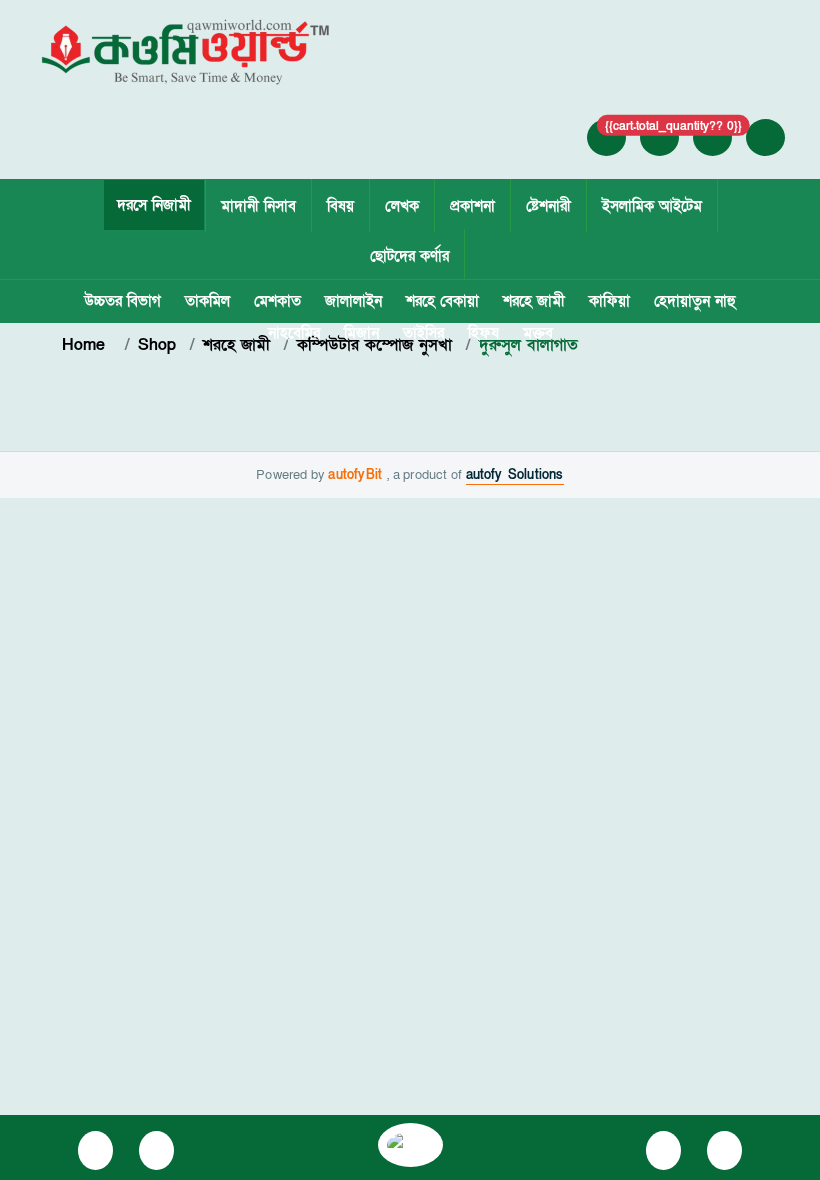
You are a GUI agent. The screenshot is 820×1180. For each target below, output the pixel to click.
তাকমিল (207, 301)
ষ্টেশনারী (548, 206)
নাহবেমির (294, 333)
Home (86, 345)
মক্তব (538, 333)
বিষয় (340, 206)
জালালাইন (353, 301)
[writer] (156, 1151)
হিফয (483, 333)
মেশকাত (277, 301)
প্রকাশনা (472, 206)
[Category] (663, 1151)
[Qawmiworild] (410, 1144)
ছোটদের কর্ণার (409, 256)
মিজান (361, 333)
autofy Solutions (515, 475)
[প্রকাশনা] (95, 1151)
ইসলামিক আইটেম (652, 206)
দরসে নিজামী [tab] (154, 205)
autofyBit (357, 475)
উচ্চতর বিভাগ (122, 301)
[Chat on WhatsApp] (724, 1151)
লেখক (402, 206)
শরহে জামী (534, 301)
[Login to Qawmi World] (607, 137)
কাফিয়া (609, 301)
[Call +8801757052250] (713, 137)
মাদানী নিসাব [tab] (258, 206)
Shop (157, 345)
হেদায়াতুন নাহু (695, 301)
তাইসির (423, 333)
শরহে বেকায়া (442, 301)
